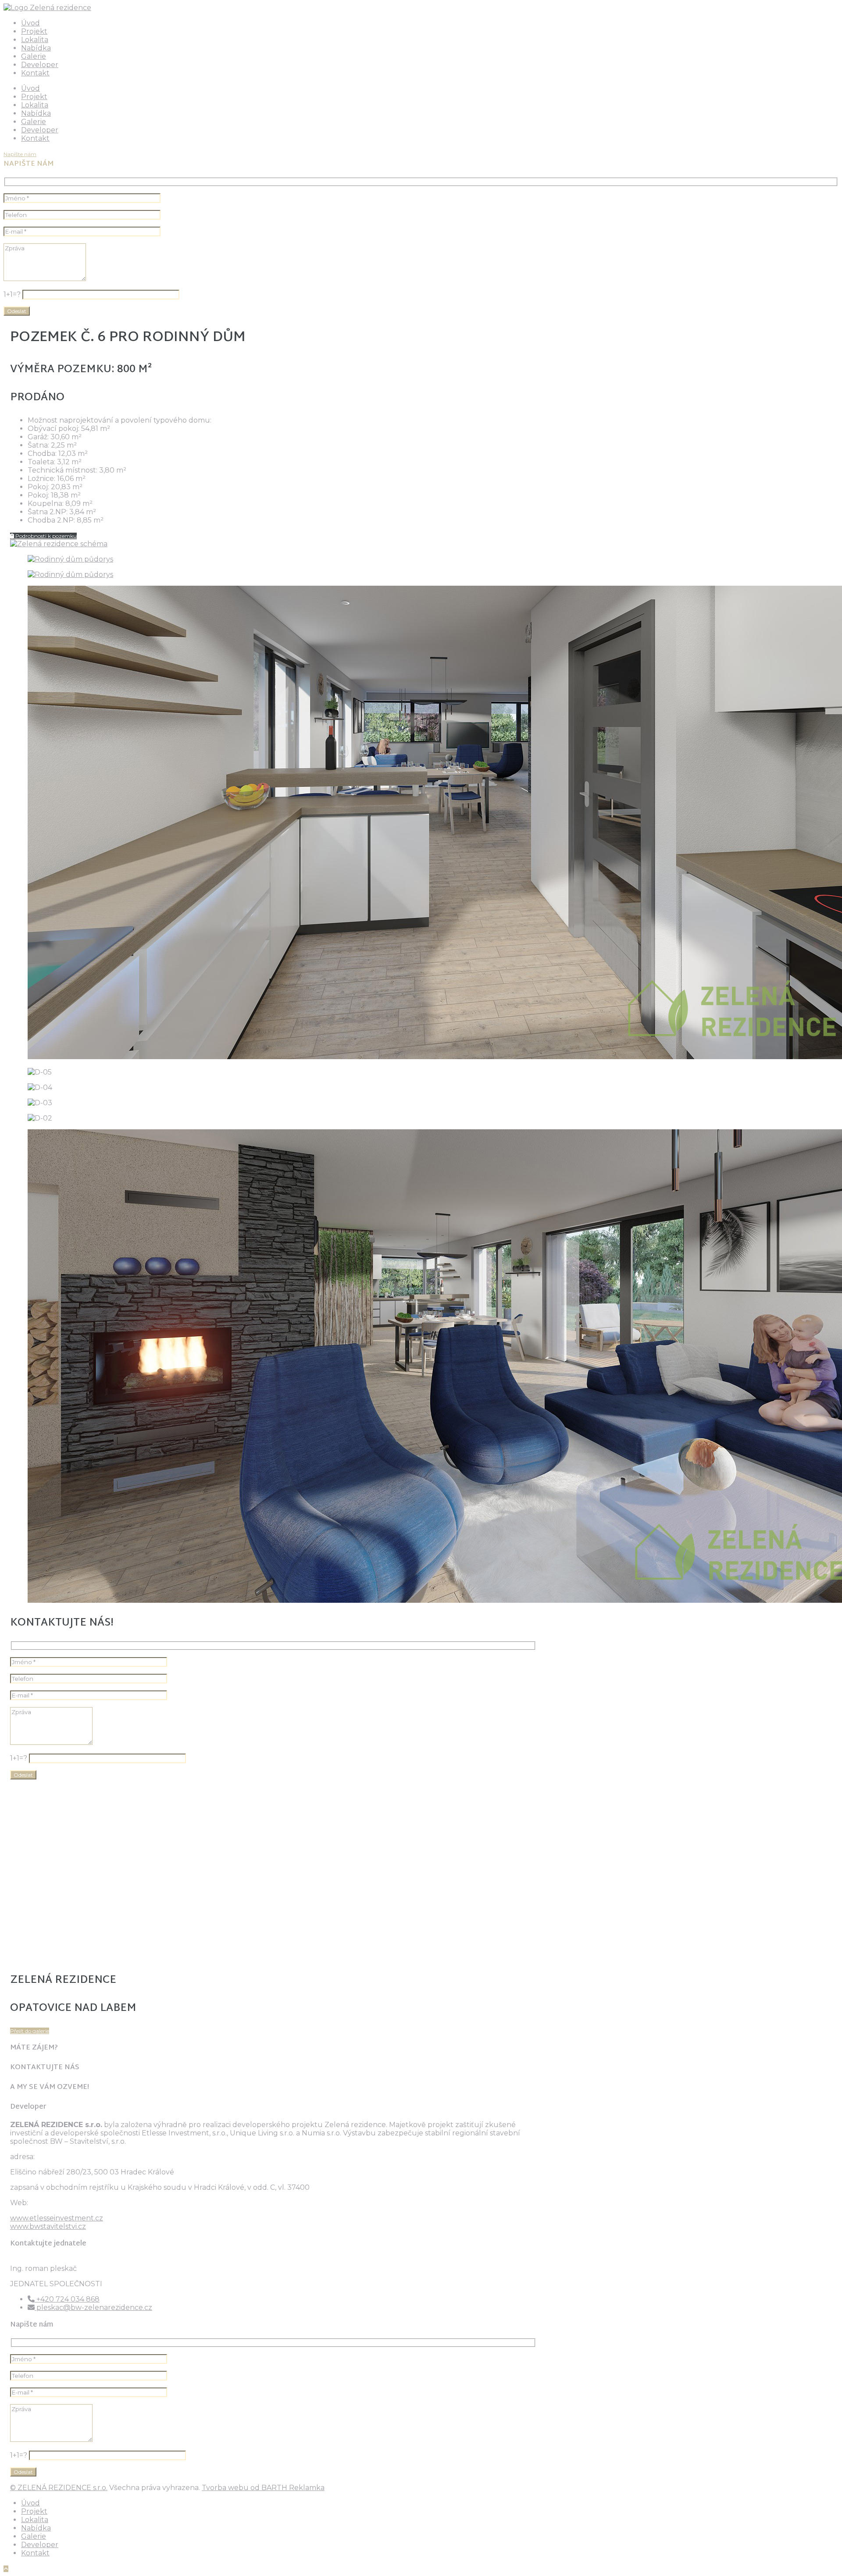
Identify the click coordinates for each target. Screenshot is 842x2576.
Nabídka (36, 48)
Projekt (34, 31)
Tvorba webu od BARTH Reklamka (263, 2488)
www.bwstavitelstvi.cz (48, 2226)
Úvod (30, 23)
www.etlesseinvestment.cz (57, 2218)
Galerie (34, 56)
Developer (40, 65)
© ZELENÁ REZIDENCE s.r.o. (59, 2488)
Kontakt (35, 73)
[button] (20, 154)
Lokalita (35, 40)
